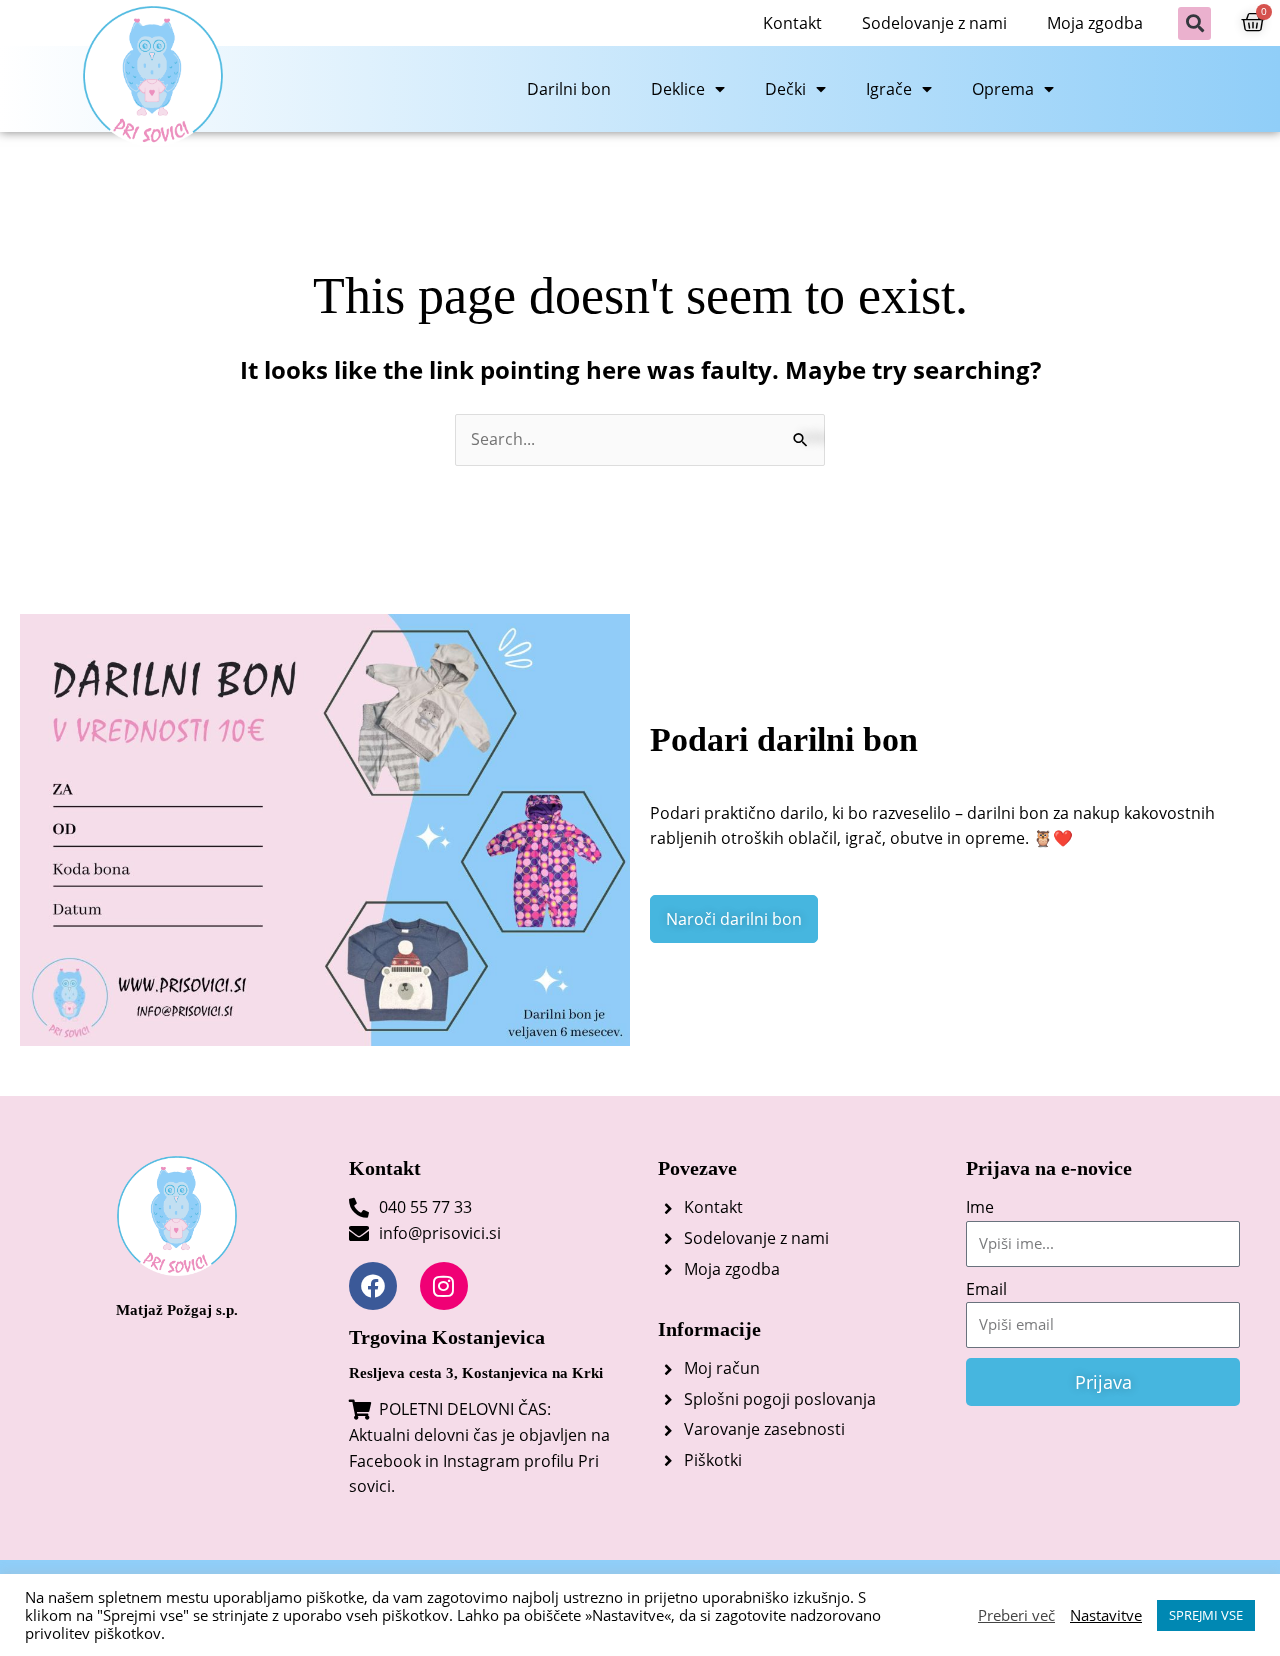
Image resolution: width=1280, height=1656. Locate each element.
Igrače (889, 89)
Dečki (785, 89)
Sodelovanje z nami (934, 23)
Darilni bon (569, 89)
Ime (980, 1207)
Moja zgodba (1095, 23)
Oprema (1003, 89)
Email (986, 1289)
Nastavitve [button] (1106, 1615)
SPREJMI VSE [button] (1206, 1615)
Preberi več (1016, 1615)
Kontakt (792, 23)
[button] (1194, 23)
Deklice (678, 89)
